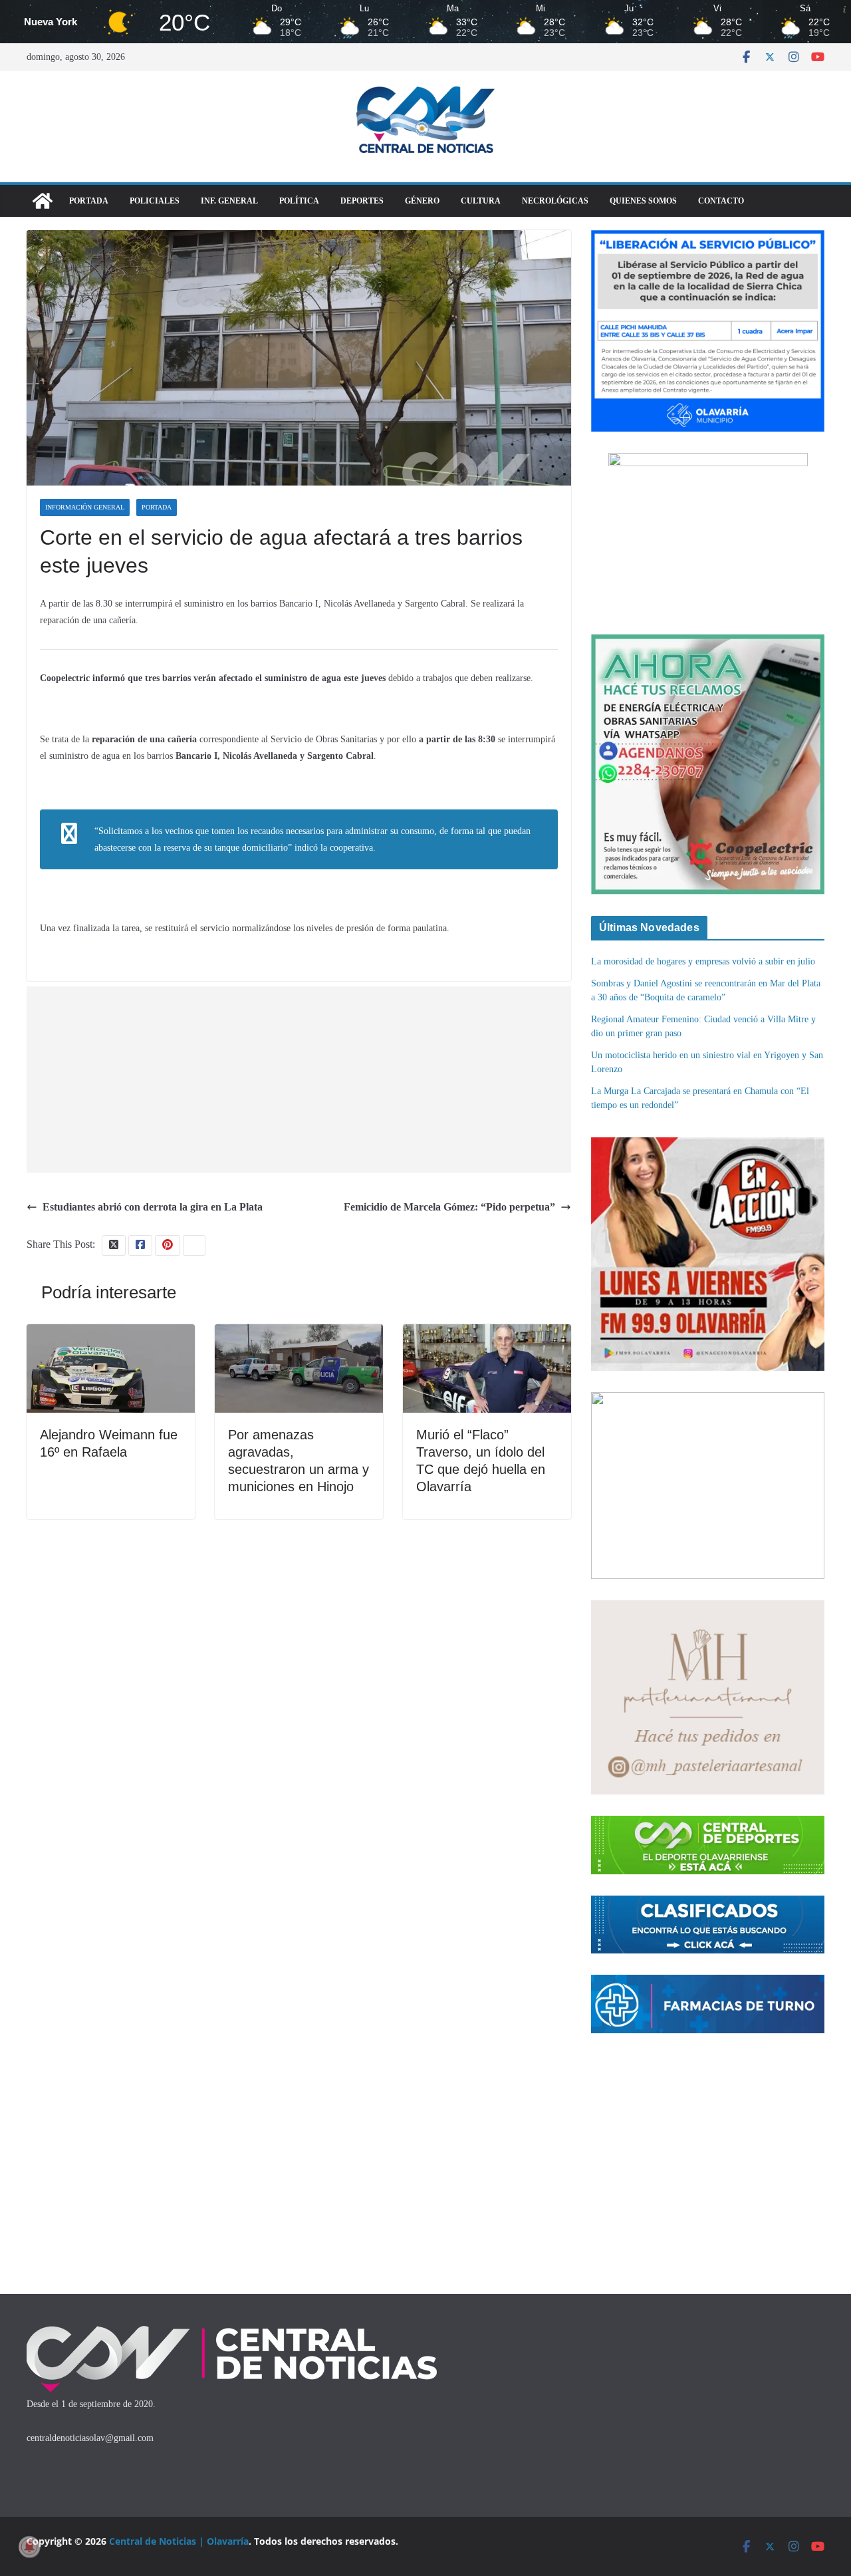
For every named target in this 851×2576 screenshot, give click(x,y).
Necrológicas (555, 201)
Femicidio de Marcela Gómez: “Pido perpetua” (449, 1207)
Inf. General (229, 201)
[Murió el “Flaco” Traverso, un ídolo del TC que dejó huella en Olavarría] (487, 1333)
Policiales (155, 201)
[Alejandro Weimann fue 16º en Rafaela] (111, 1333)
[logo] (232, 2329)
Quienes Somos (643, 201)
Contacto (721, 201)
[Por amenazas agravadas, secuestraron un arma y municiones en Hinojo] (299, 1333)
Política (299, 201)
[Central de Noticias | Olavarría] (43, 201)
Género (422, 201)
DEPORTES (362, 201)
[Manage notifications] (29, 2547)
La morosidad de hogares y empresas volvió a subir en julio (703, 961)
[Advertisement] (299, 1079)
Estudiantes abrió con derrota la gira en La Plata (153, 1207)
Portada (89, 201)
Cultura (481, 201)
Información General (85, 507)
